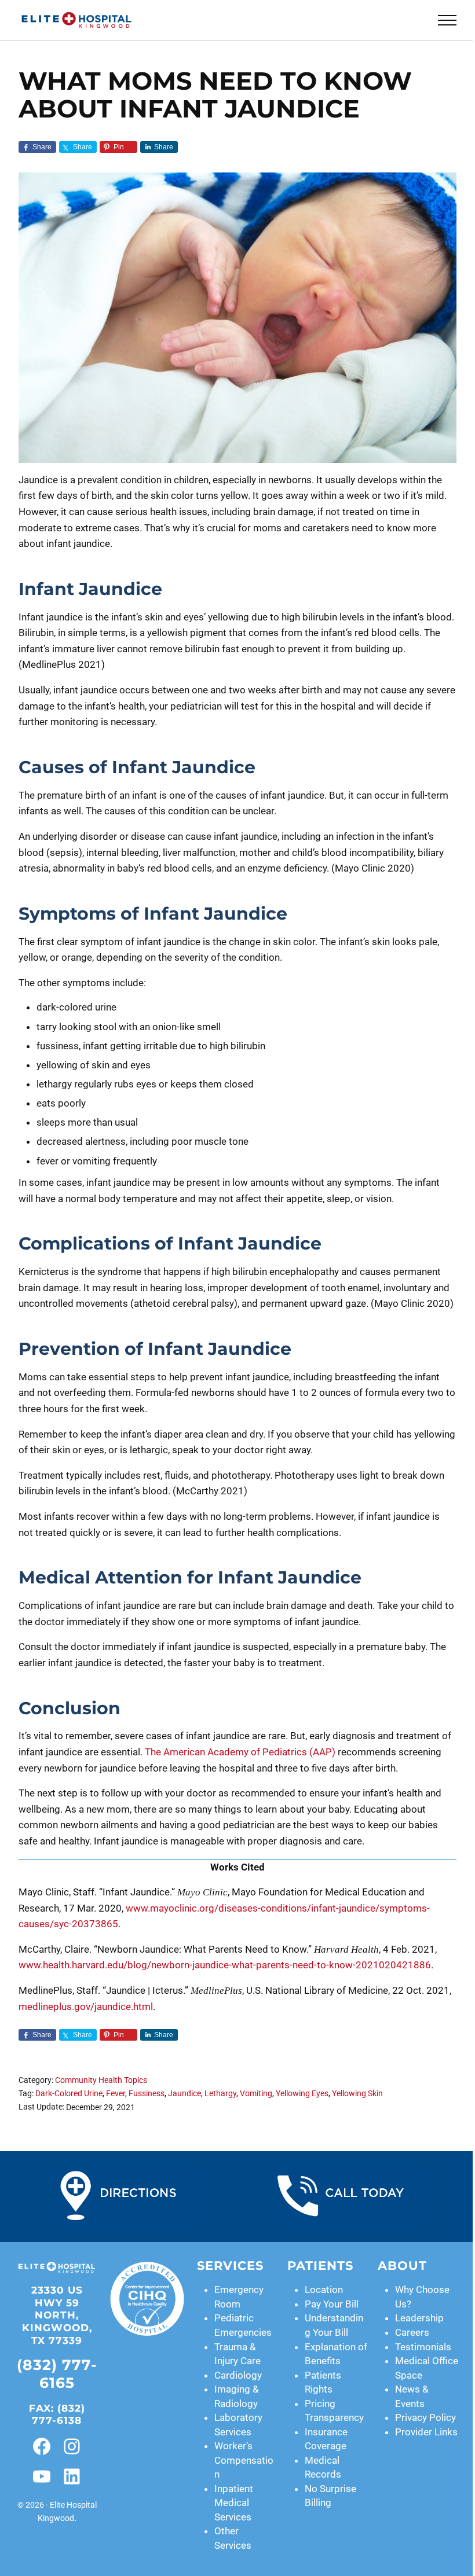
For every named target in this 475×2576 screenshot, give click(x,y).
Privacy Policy (425, 2417)
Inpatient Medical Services (234, 2503)
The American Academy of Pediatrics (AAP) (240, 1752)
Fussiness (147, 2094)
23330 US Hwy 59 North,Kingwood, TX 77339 (57, 2315)
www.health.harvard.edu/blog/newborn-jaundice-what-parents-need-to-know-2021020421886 (225, 1965)
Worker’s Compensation (244, 2460)
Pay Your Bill (332, 2304)
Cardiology (238, 2375)
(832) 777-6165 (57, 2374)
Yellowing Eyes (302, 2094)
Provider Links (426, 2432)
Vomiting (256, 2094)
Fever (116, 2094)
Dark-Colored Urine (69, 2094)
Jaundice (184, 2094)
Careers (412, 2332)
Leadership (419, 2318)
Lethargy (220, 2094)
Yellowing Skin (357, 2094)
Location (324, 2290)
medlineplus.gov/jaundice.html (86, 2007)
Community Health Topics (101, 2080)
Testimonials (423, 2347)
